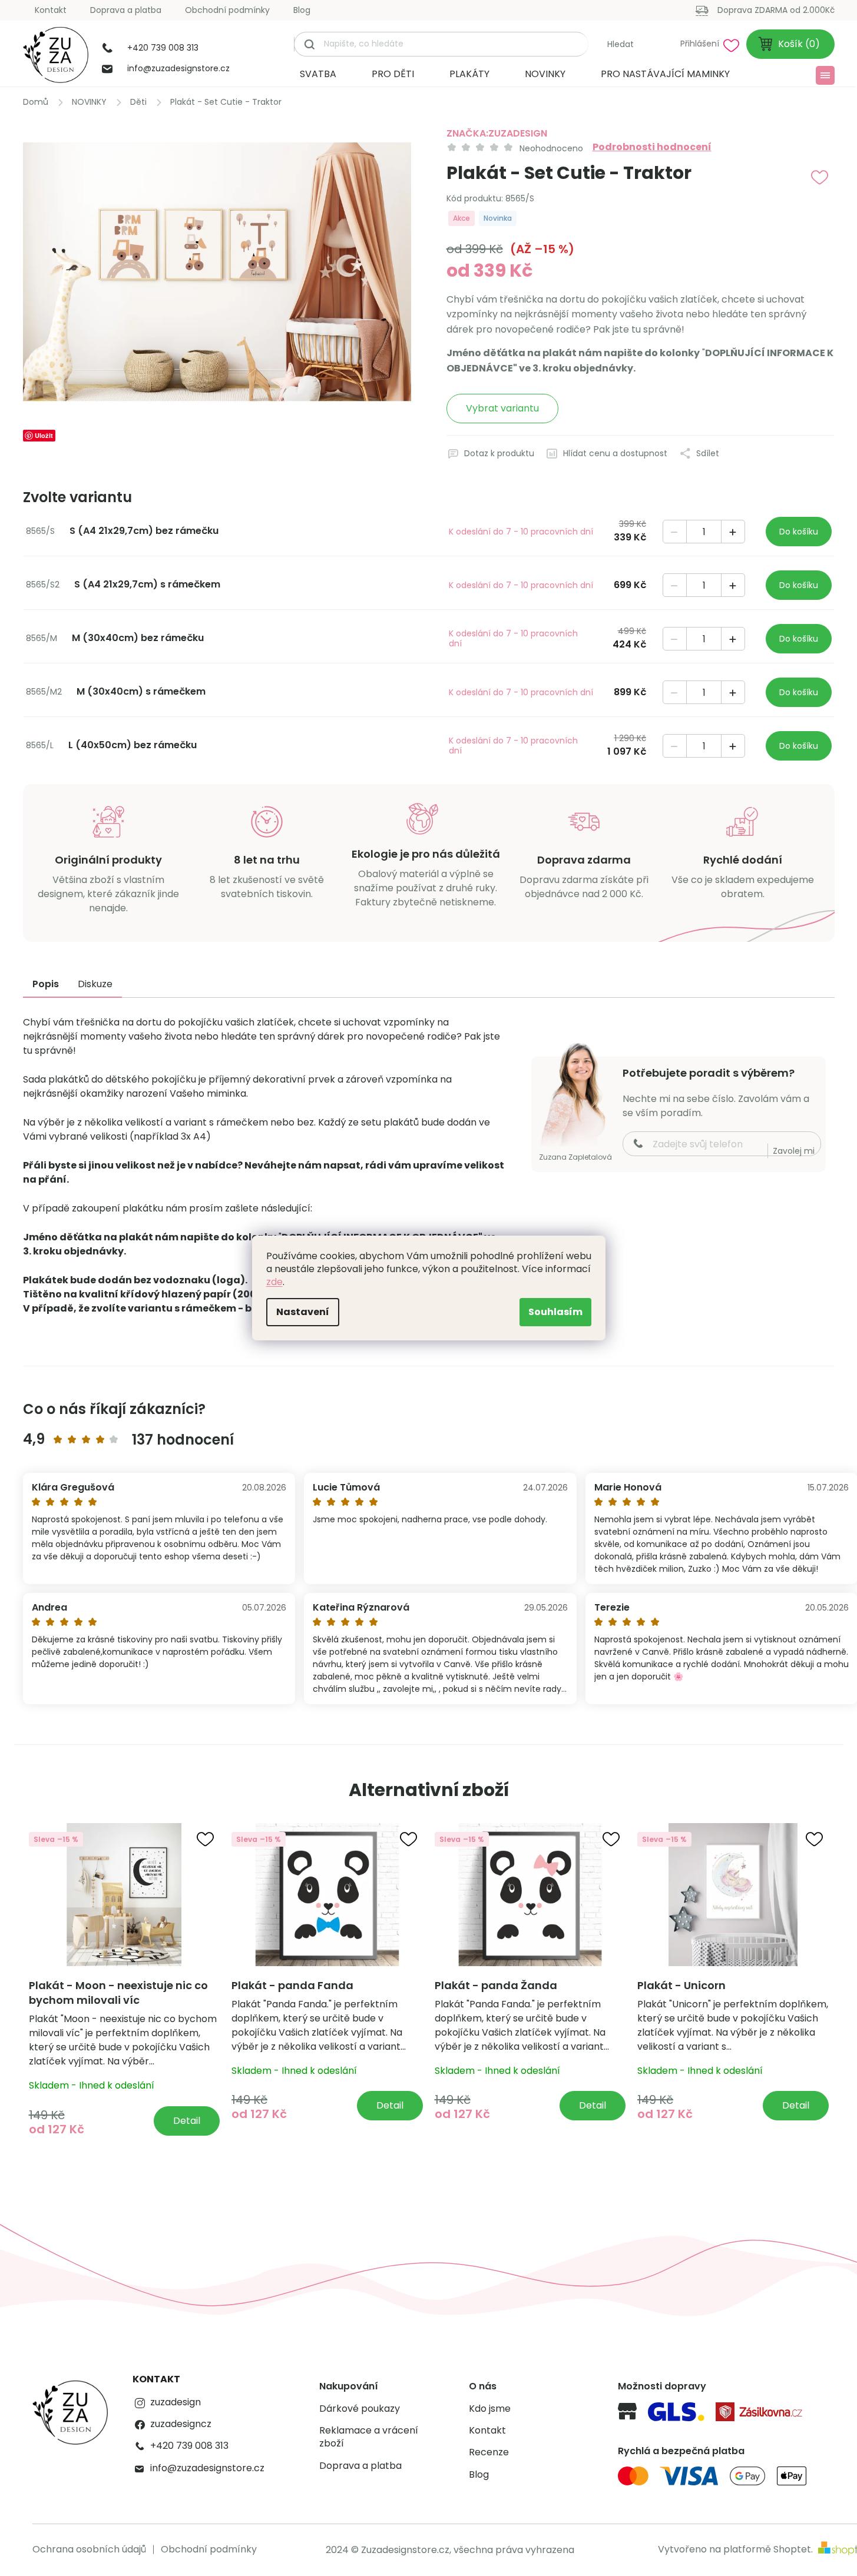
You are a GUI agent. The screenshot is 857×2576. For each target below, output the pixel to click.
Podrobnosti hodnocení (652, 147)
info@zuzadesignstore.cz (207, 2468)
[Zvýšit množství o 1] (733, 532)
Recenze (489, 2452)
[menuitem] (318, 74)
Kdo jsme (490, 2409)
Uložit (44, 435)
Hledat (621, 44)
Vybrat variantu (502, 408)
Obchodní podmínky (227, 10)
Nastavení (303, 1312)
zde (274, 1282)
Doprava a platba (126, 10)
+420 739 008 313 (189, 2446)
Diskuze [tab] (95, 984)
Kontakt (51, 10)
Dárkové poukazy (360, 2409)
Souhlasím (555, 1312)
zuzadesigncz (181, 2424)
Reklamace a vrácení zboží (369, 2437)
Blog (302, 10)
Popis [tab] (46, 984)
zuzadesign (176, 2402)
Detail (187, 2121)
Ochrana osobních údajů (89, 2549)
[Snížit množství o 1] (675, 532)
